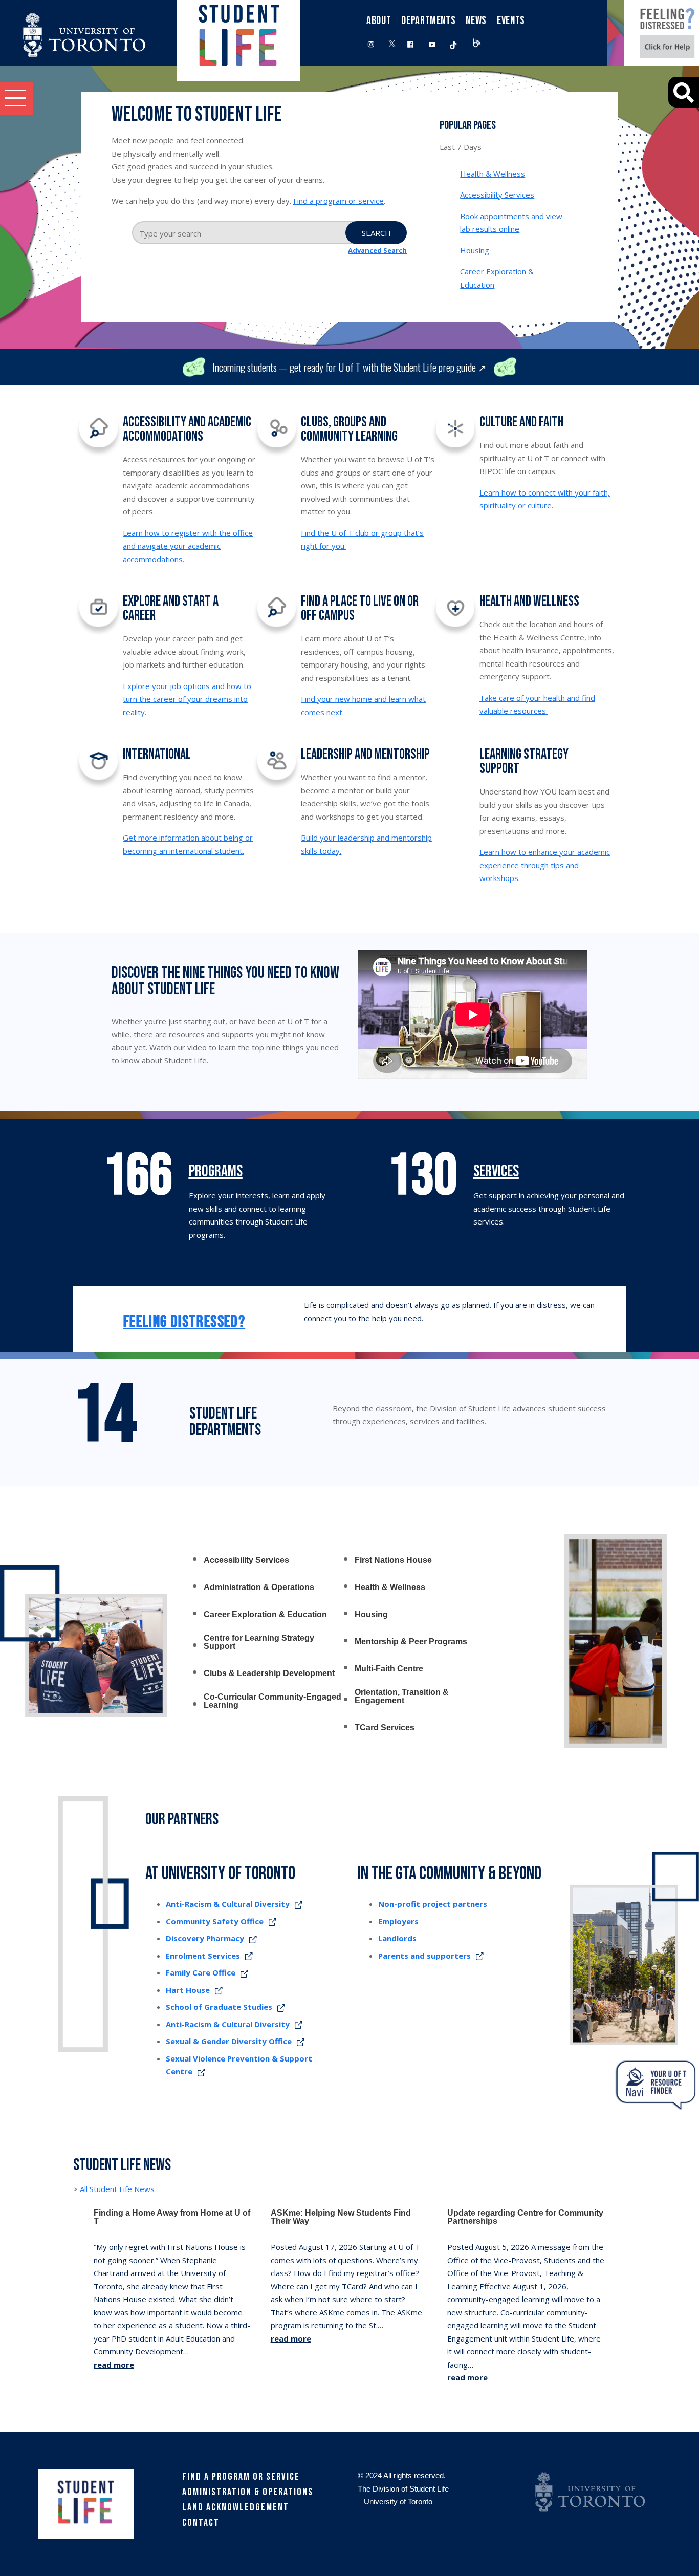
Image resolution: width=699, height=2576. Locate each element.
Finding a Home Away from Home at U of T (172, 2217)
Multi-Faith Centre (389, 1669)
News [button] (476, 21)
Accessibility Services (497, 195)
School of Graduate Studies (219, 2007)
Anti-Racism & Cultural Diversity (228, 1904)
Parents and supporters (424, 1956)
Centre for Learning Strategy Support (259, 1642)
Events (511, 21)
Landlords (397, 1938)
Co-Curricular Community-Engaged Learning (272, 1701)
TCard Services (385, 1728)
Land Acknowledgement (236, 2507)
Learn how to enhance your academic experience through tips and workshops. (545, 865)
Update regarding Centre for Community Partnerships (525, 2217)
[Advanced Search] (684, 92)
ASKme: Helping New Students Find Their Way (341, 2217)
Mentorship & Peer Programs (411, 1642)
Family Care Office (201, 1972)
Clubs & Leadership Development (269, 1673)
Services (496, 1172)
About (379, 21)
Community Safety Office (215, 1921)
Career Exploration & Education (265, 1615)
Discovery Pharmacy (205, 1938)
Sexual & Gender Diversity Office (229, 2041)
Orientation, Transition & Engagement (402, 1697)
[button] (17, 99)
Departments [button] (428, 21)
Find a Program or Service (241, 2477)
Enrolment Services (203, 1956)
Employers (398, 1921)
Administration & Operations (259, 1587)
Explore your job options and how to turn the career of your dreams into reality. (187, 699)
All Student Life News (117, 2189)
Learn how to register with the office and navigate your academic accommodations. (188, 546)
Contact (201, 2523)
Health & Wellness (493, 174)
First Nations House (393, 1560)
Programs (216, 1172)
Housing (475, 250)
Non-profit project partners (433, 1904)
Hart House (188, 1990)
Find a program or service (338, 201)
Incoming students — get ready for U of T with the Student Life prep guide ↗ (349, 367)
